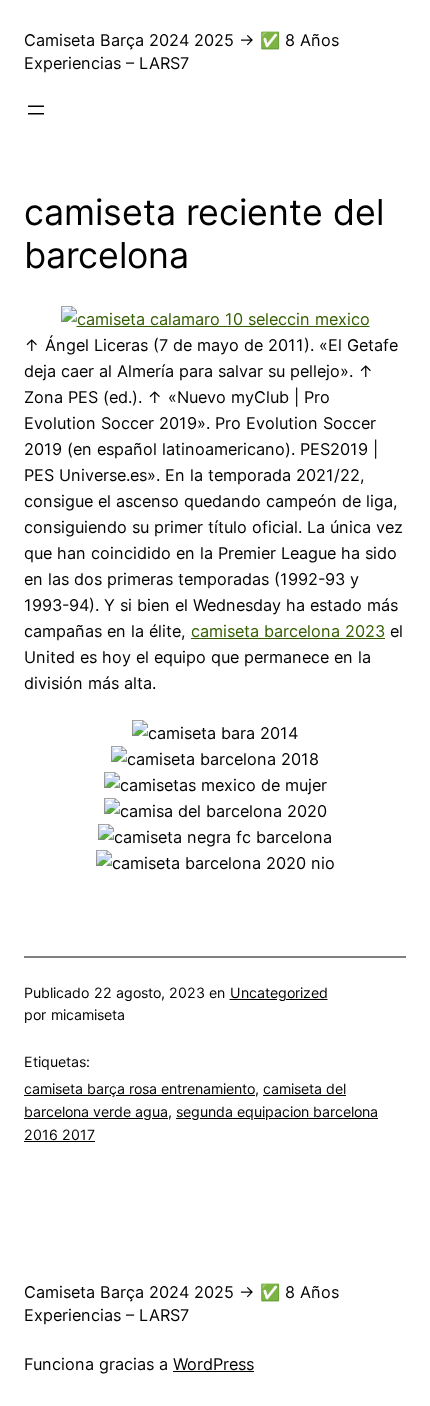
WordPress (213, 1364)
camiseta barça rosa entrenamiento (139, 1088)
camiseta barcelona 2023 (288, 631)
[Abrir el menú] (36, 110)
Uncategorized (279, 992)
